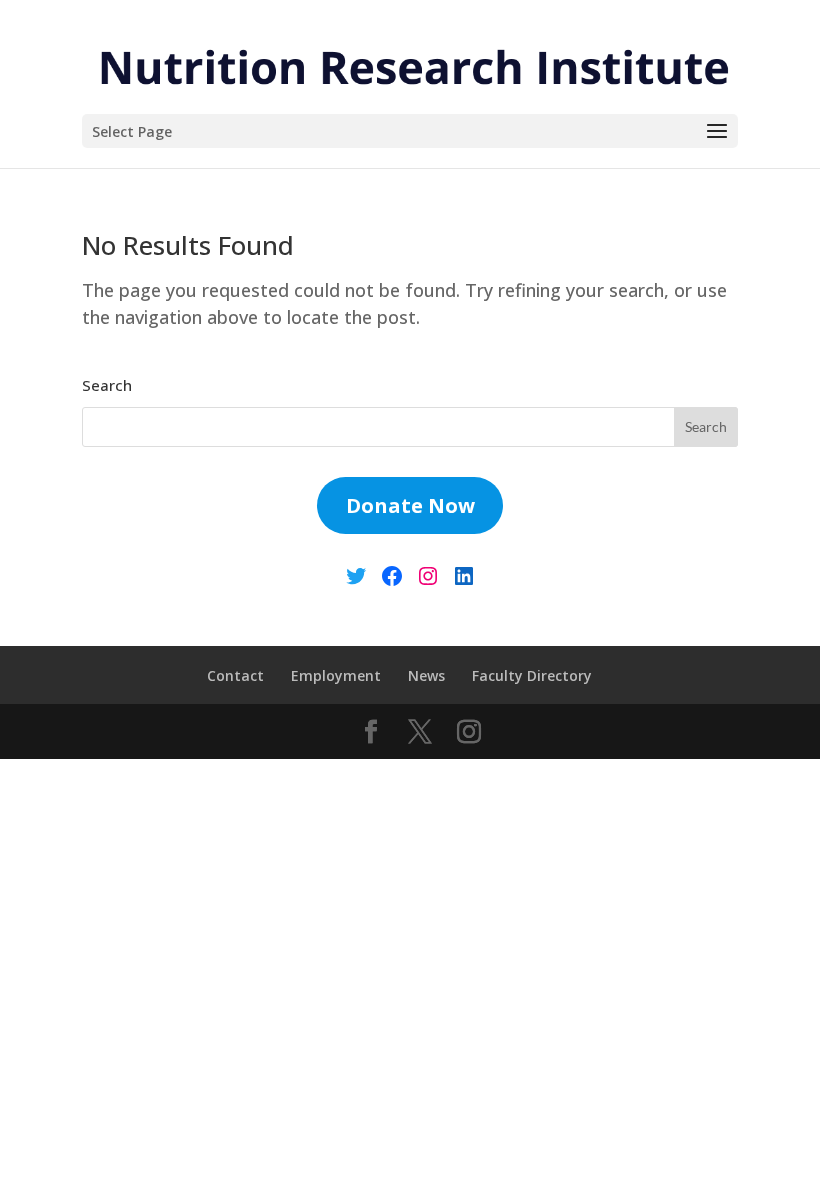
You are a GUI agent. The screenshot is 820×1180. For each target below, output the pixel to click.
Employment (336, 675)
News (426, 675)
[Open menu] (717, 132)
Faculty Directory (532, 675)
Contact (235, 675)
